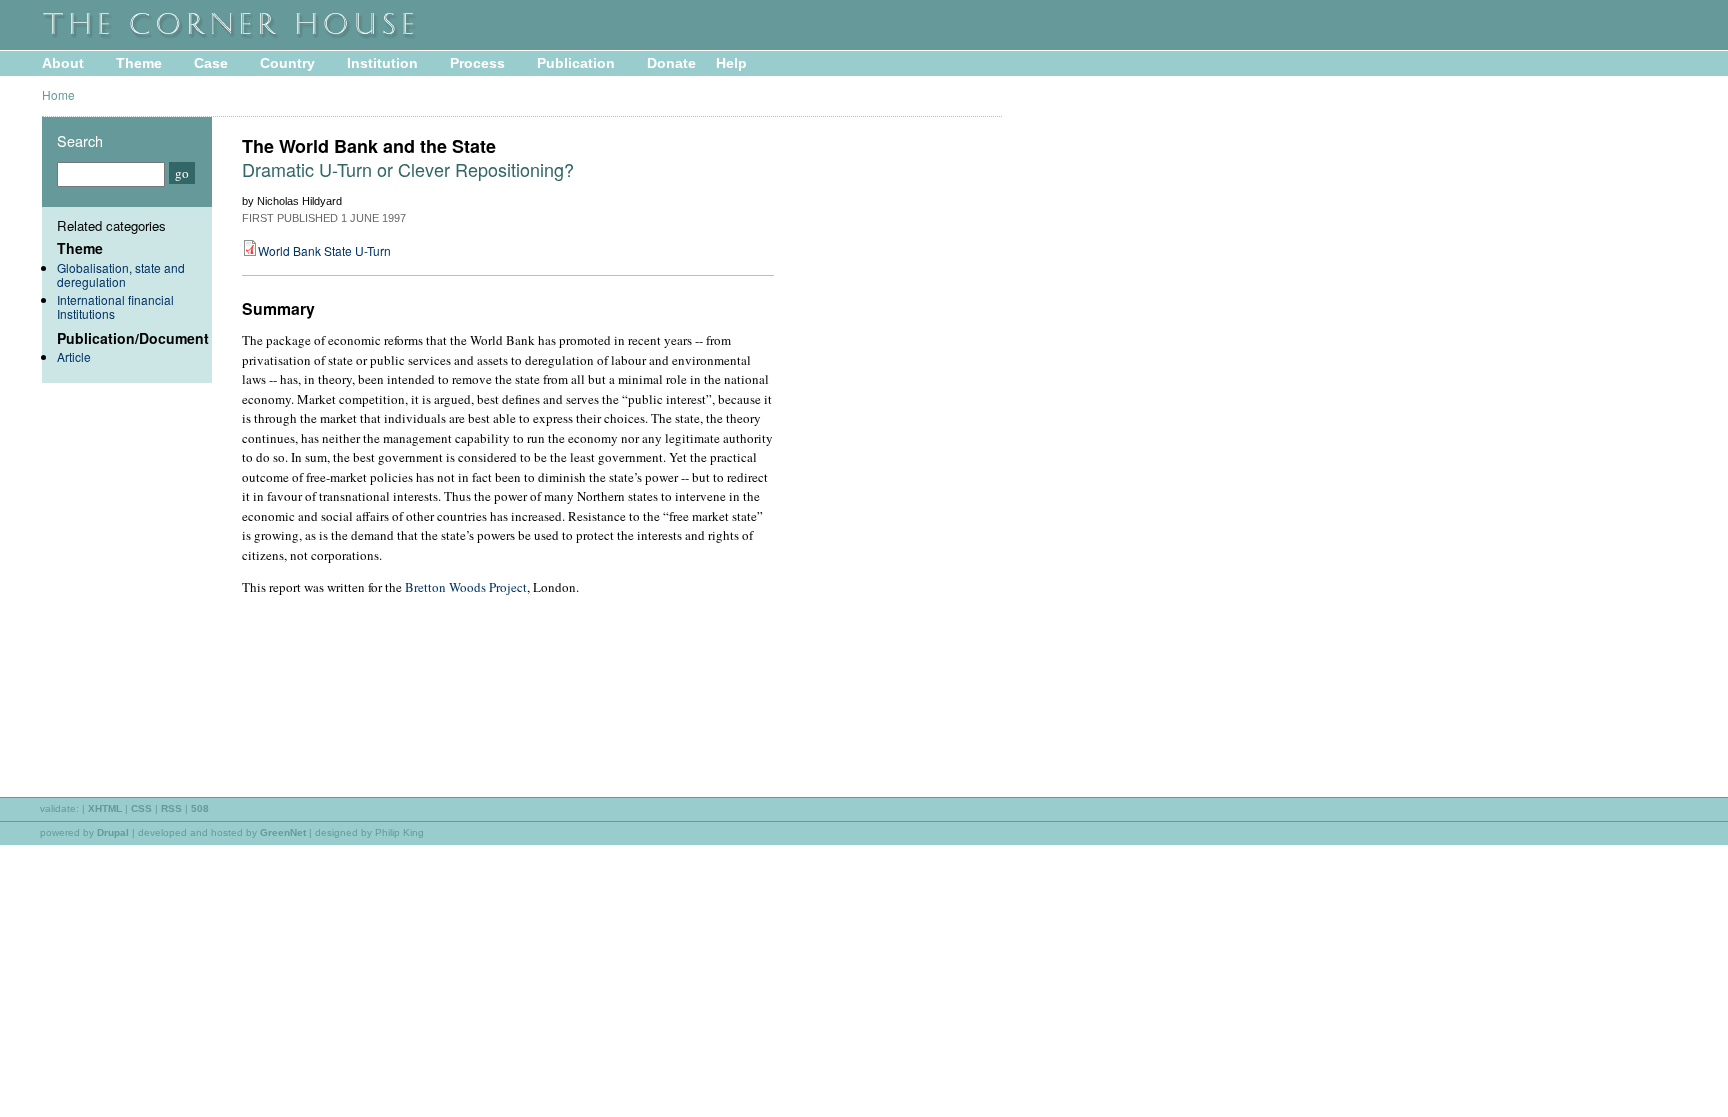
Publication (576, 63)
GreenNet (283, 832)
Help (731, 63)
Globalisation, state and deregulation (121, 274)
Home (58, 94)
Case (211, 63)
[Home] (282, 36)
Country (287, 63)
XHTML (105, 808)
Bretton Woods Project (466, 587)
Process (477, 63)
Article (74, 356)
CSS (141, 808)
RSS (171, 808)
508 (200, 808)
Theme (139, 63)
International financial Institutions (115, 306)
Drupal (113, 832)
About (63, 63)
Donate (671, 63)
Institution (382, 63)
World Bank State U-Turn (324, 250)
